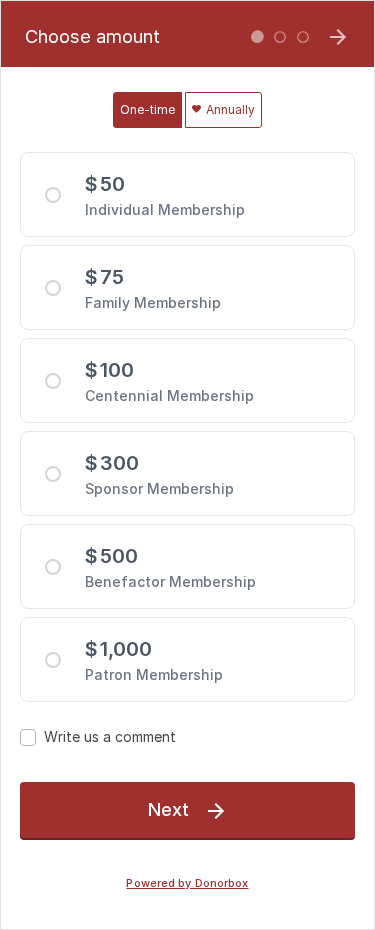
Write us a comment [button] (110, 736)
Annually (229, 109)
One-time (147, 109)
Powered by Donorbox (187, 883)
